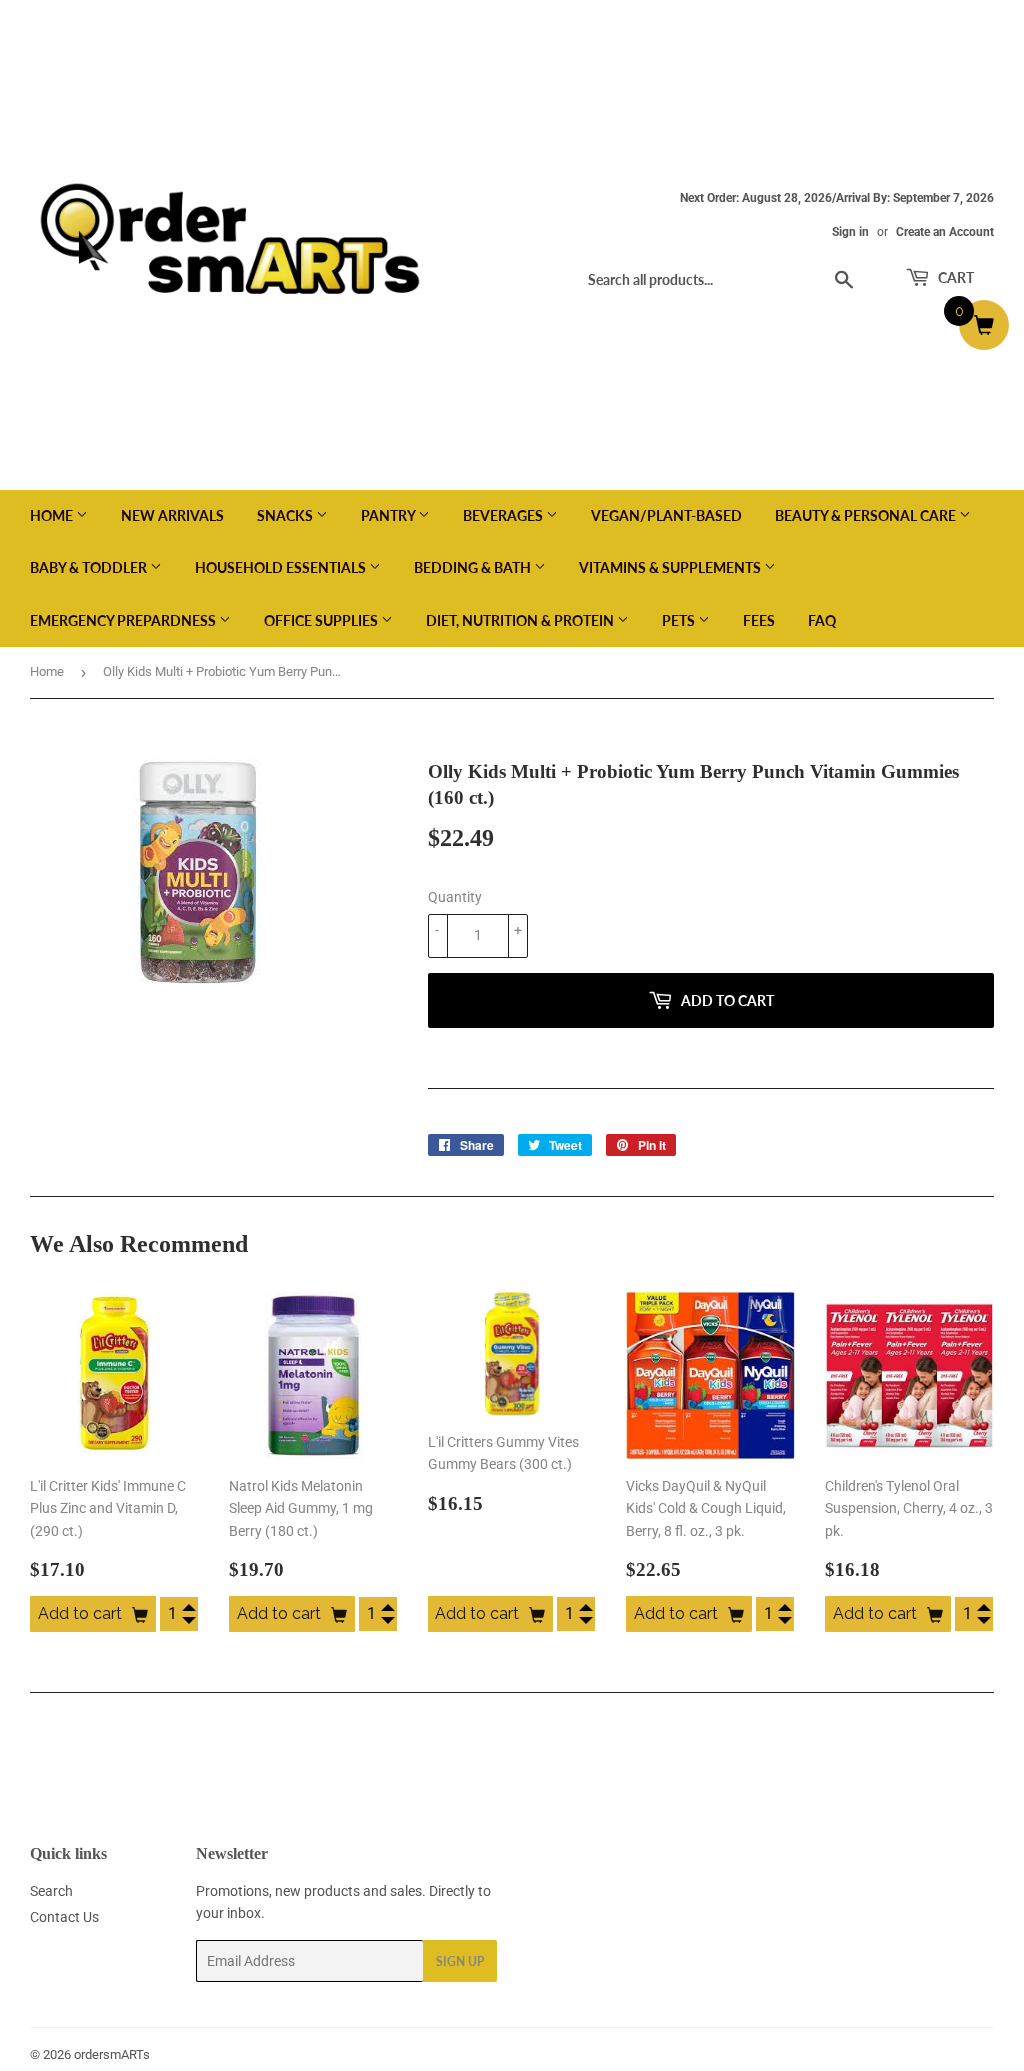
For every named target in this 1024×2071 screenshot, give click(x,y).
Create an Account (945, 232)
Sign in (850, 232)
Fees (759, 620)
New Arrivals (172, 515)
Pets (680, 620)
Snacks (286, 515)
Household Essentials (282, 567)
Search (51, 1891)
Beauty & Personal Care (867, 515)
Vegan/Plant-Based (666, 515)
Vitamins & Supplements (671, 567)
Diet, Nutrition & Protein (521, 620)
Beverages (504, 515)
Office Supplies (322, 620)
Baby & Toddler (90, 567)
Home (53, 515)
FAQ (822, 620)
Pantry (389, 515)
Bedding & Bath (474, 567)
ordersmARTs (112, 2054)
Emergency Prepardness (124, 620)
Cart (954, 277)
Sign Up (460, 1961)
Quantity (455, 897)
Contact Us (64, 1917)
